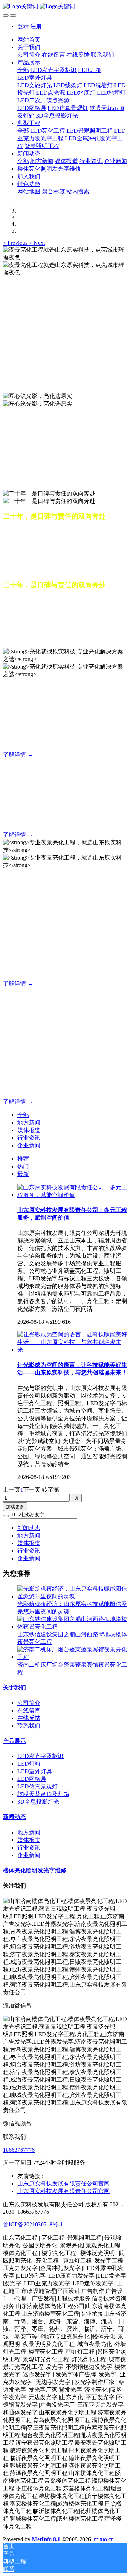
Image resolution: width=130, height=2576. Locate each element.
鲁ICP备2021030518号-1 (33, 2224)
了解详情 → (18, 754)
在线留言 (29, 1711)
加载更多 (15, 1507)
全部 (23, 70)
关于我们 (14, 1687)
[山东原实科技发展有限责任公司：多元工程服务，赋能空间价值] (72, 1195)
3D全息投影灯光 (38, 1802)
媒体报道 (29, 1130)
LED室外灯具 (35, 1771)
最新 (23, 1174)
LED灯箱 (29, 1764)
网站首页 (29, 40)
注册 (36, 26)
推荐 (23, 1159)
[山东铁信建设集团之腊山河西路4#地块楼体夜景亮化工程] (72, 1627)
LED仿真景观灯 (38, 1786)
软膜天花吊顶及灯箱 (43, 1794)
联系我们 (29, 1726)
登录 (23, 26)
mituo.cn (104, 2539)
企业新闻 (29, 1145)
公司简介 (29, 1703)
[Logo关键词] (65, 7)
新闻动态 (29, 1528)
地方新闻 (29, 1123)
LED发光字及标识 (40, 1756)
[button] (16, 243)
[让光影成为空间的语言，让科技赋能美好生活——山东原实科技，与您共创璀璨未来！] (72, 1350)
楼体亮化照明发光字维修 (35, 1870)
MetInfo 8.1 (46, 2539)
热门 (23, 1166)
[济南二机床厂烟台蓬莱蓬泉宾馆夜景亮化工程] (72, 1657)
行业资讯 (29, 1138)
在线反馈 (29, 1718)
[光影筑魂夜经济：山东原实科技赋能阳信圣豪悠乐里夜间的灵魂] (72, 1596)
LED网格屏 (32, 1779)
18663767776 (19, 2150)
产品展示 (14, 1741)
